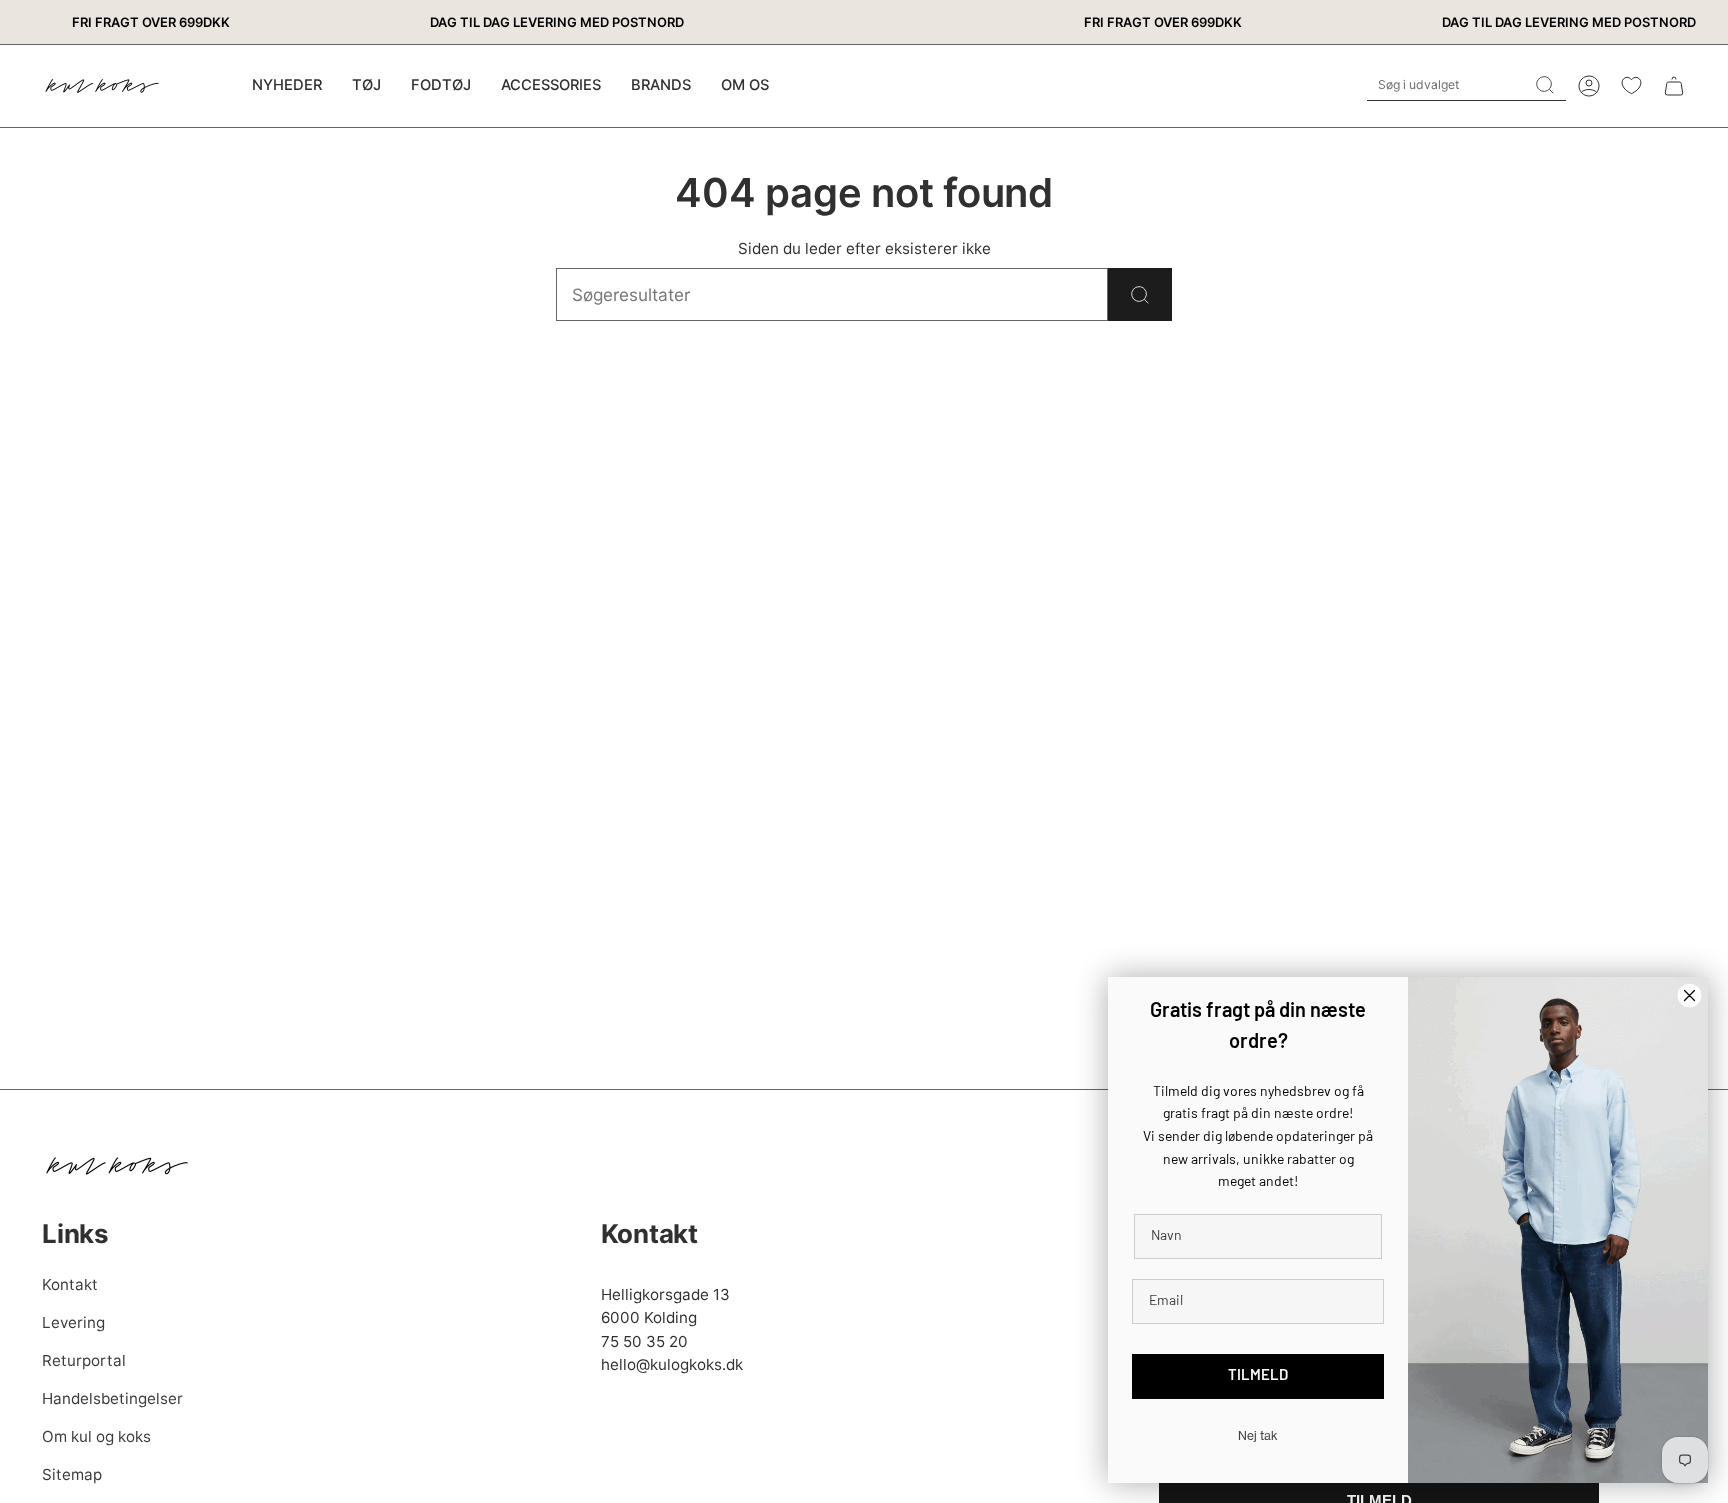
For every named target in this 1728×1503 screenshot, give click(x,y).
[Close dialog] (1689, 995)
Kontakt (70, 1284)
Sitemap (72, 1474)
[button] (366, 86)
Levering (73, 1322)
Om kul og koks (96, 1436)
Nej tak (1258, 1435)
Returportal (84, 1360)
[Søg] (1140, 294)
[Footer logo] (117, 1166)
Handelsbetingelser (112, 1398)
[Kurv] (1674, 86)
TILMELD (1258, 1376)
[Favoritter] (1631, 85)
